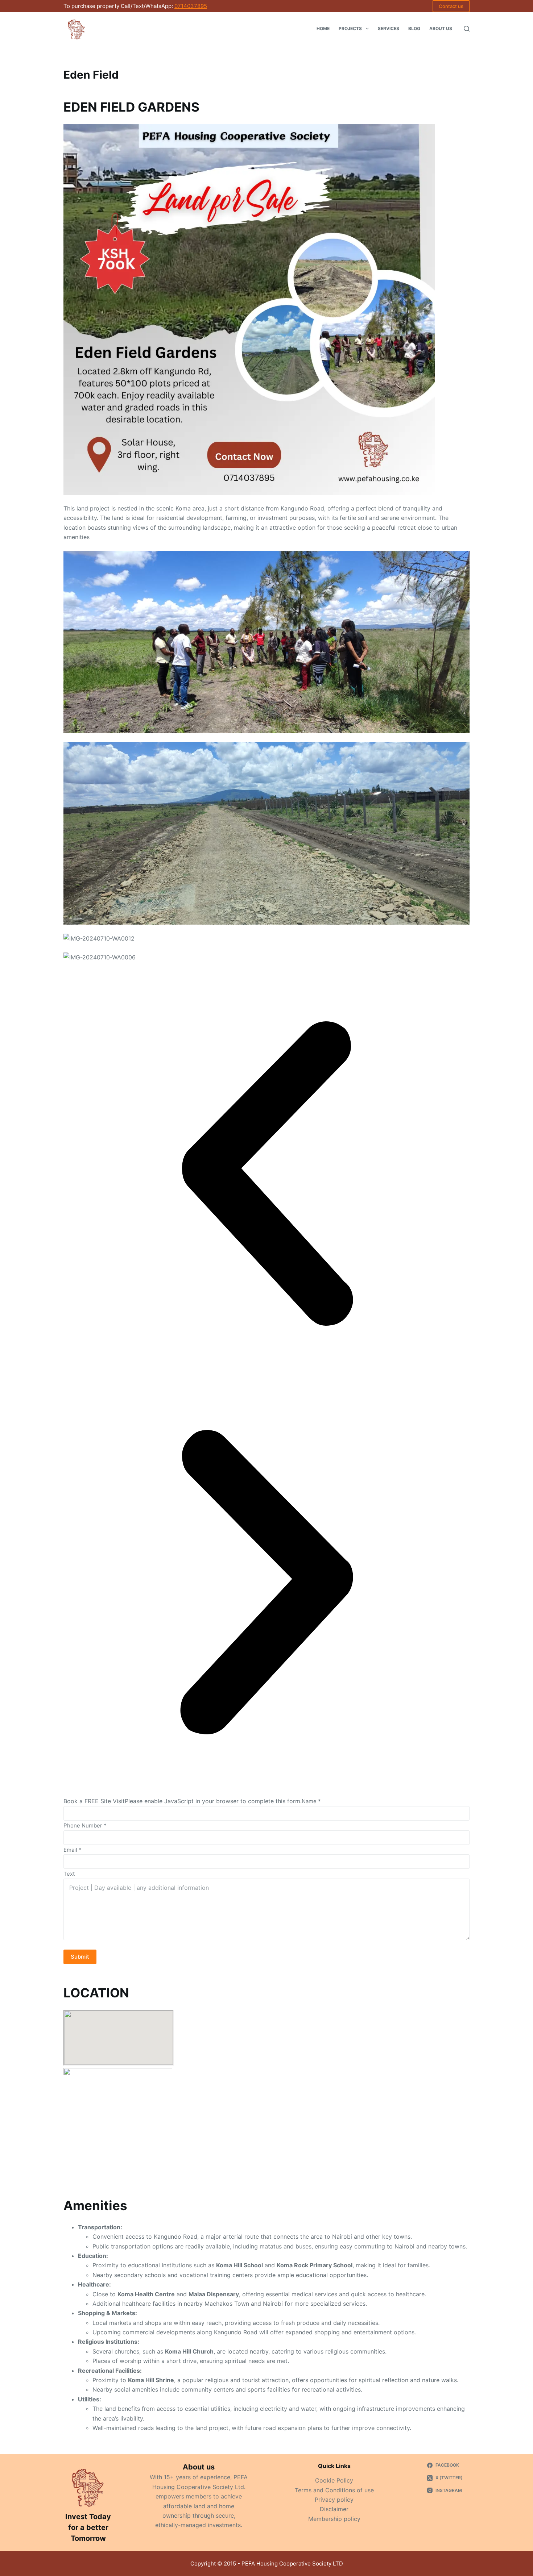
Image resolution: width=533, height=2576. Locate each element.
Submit (80, 1957)
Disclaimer (334, 2509)
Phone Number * (85, 1825)
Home (323, 28)
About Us (441, 28)
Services (389, 28)
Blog (414, 28)
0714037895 (191, 6)
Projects (350, 28)
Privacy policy (334, 2500)
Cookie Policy (334, 2480)
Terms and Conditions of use (334, 2490)
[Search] (467, 29)
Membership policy (334, 2519)
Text (69, 1874)
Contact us (451, 6)
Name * (311, 1801)
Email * (73, 1850)
